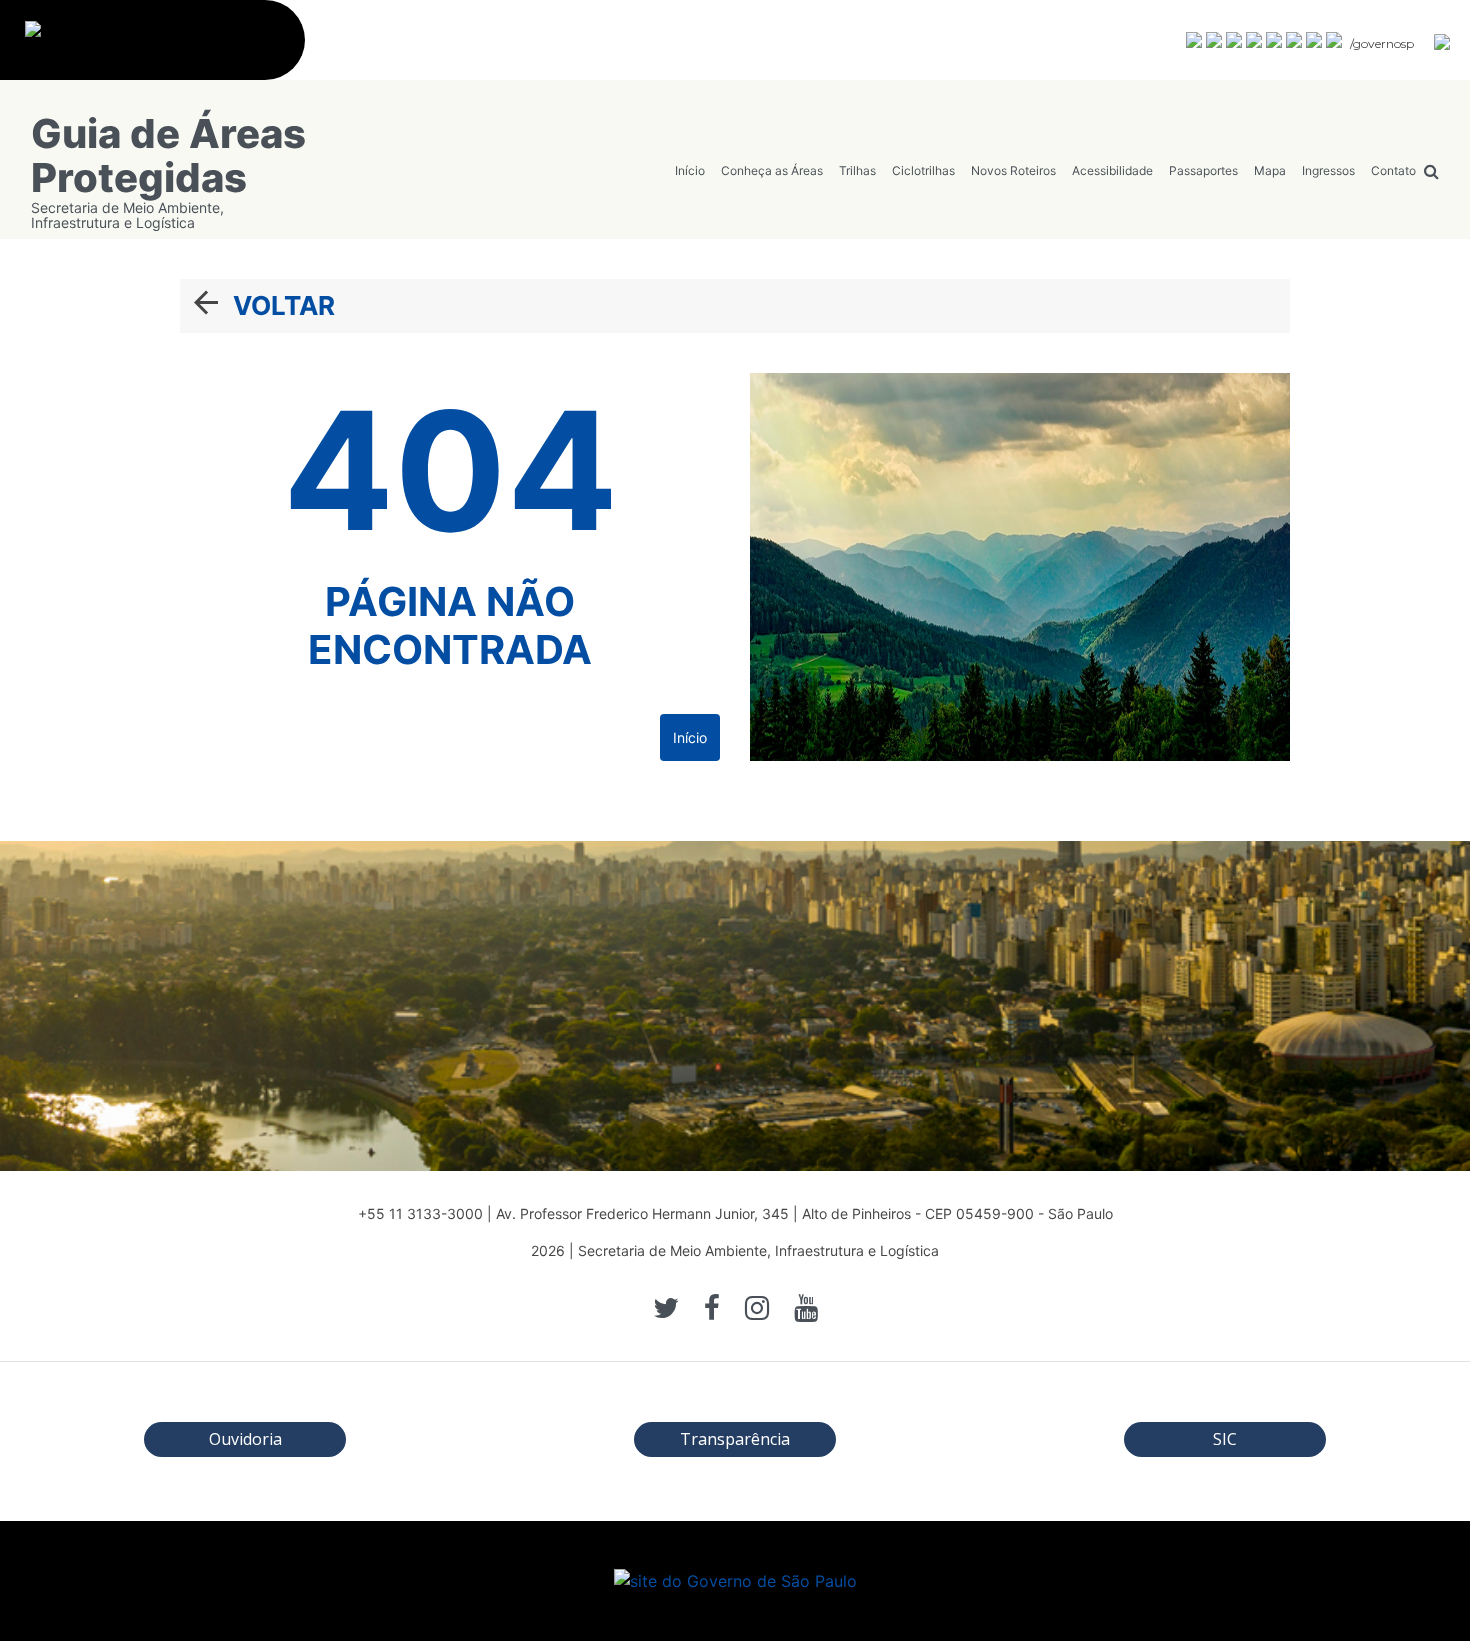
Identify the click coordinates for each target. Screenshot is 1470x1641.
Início (690, 170)
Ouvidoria (245, 1439)
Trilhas (857, 170)
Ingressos (1328, 170)
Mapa (1270, 170)
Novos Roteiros (1013, 170)
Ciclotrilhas (923, 170)
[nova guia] (1443, 41)
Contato (1393, 170)
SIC (1225, 1439)
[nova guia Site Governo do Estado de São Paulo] (162, 51)
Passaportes (1203, 170)
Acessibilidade (1112, 170)
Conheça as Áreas (772, 170)
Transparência (735, 1439)
